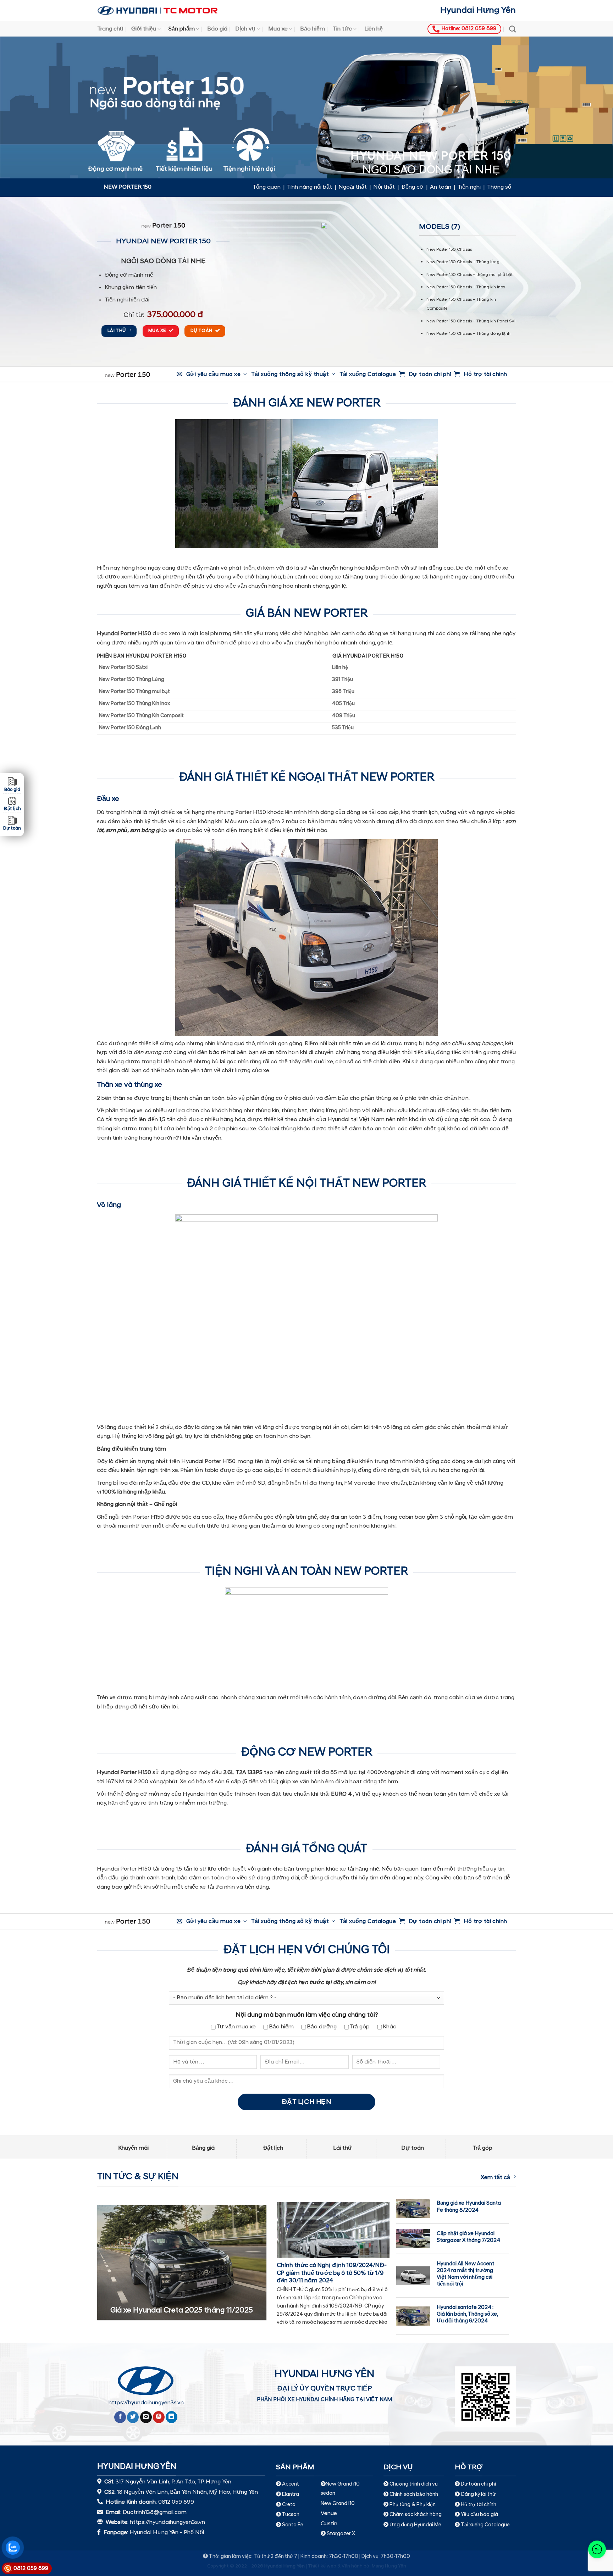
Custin (329, 2524)
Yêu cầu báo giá (479, 2515)
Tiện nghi (469, 187)
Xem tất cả (495, 2178)
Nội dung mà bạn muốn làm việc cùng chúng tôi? (307, 2015)
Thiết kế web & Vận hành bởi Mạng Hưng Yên (357, 2566)
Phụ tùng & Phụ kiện (413, 2505)
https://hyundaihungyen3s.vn (146, 2403)
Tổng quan (267, 187)
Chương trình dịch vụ (414, 2484)
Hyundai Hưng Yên (478, 11)
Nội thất (384, 187)
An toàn (441, 187)
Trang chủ (110, 29)
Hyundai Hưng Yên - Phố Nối (167, 2533)
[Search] (512, 29)
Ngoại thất (353, 187)
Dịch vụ (245, 29)
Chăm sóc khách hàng (416, 2515)
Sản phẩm (182, 29)
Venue (329, 2514)
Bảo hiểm (313, 29)
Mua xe (278, 29)
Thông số (499, 187)
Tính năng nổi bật (310, 187)
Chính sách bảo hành (413, 2495)
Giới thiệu (144, 29)
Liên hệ (374, 29)
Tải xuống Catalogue (485, 2525)
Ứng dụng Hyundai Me (415, 2525)
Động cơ (412, 187)
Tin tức (342, 29)
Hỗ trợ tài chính (479, 2505)
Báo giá (217, 29)
